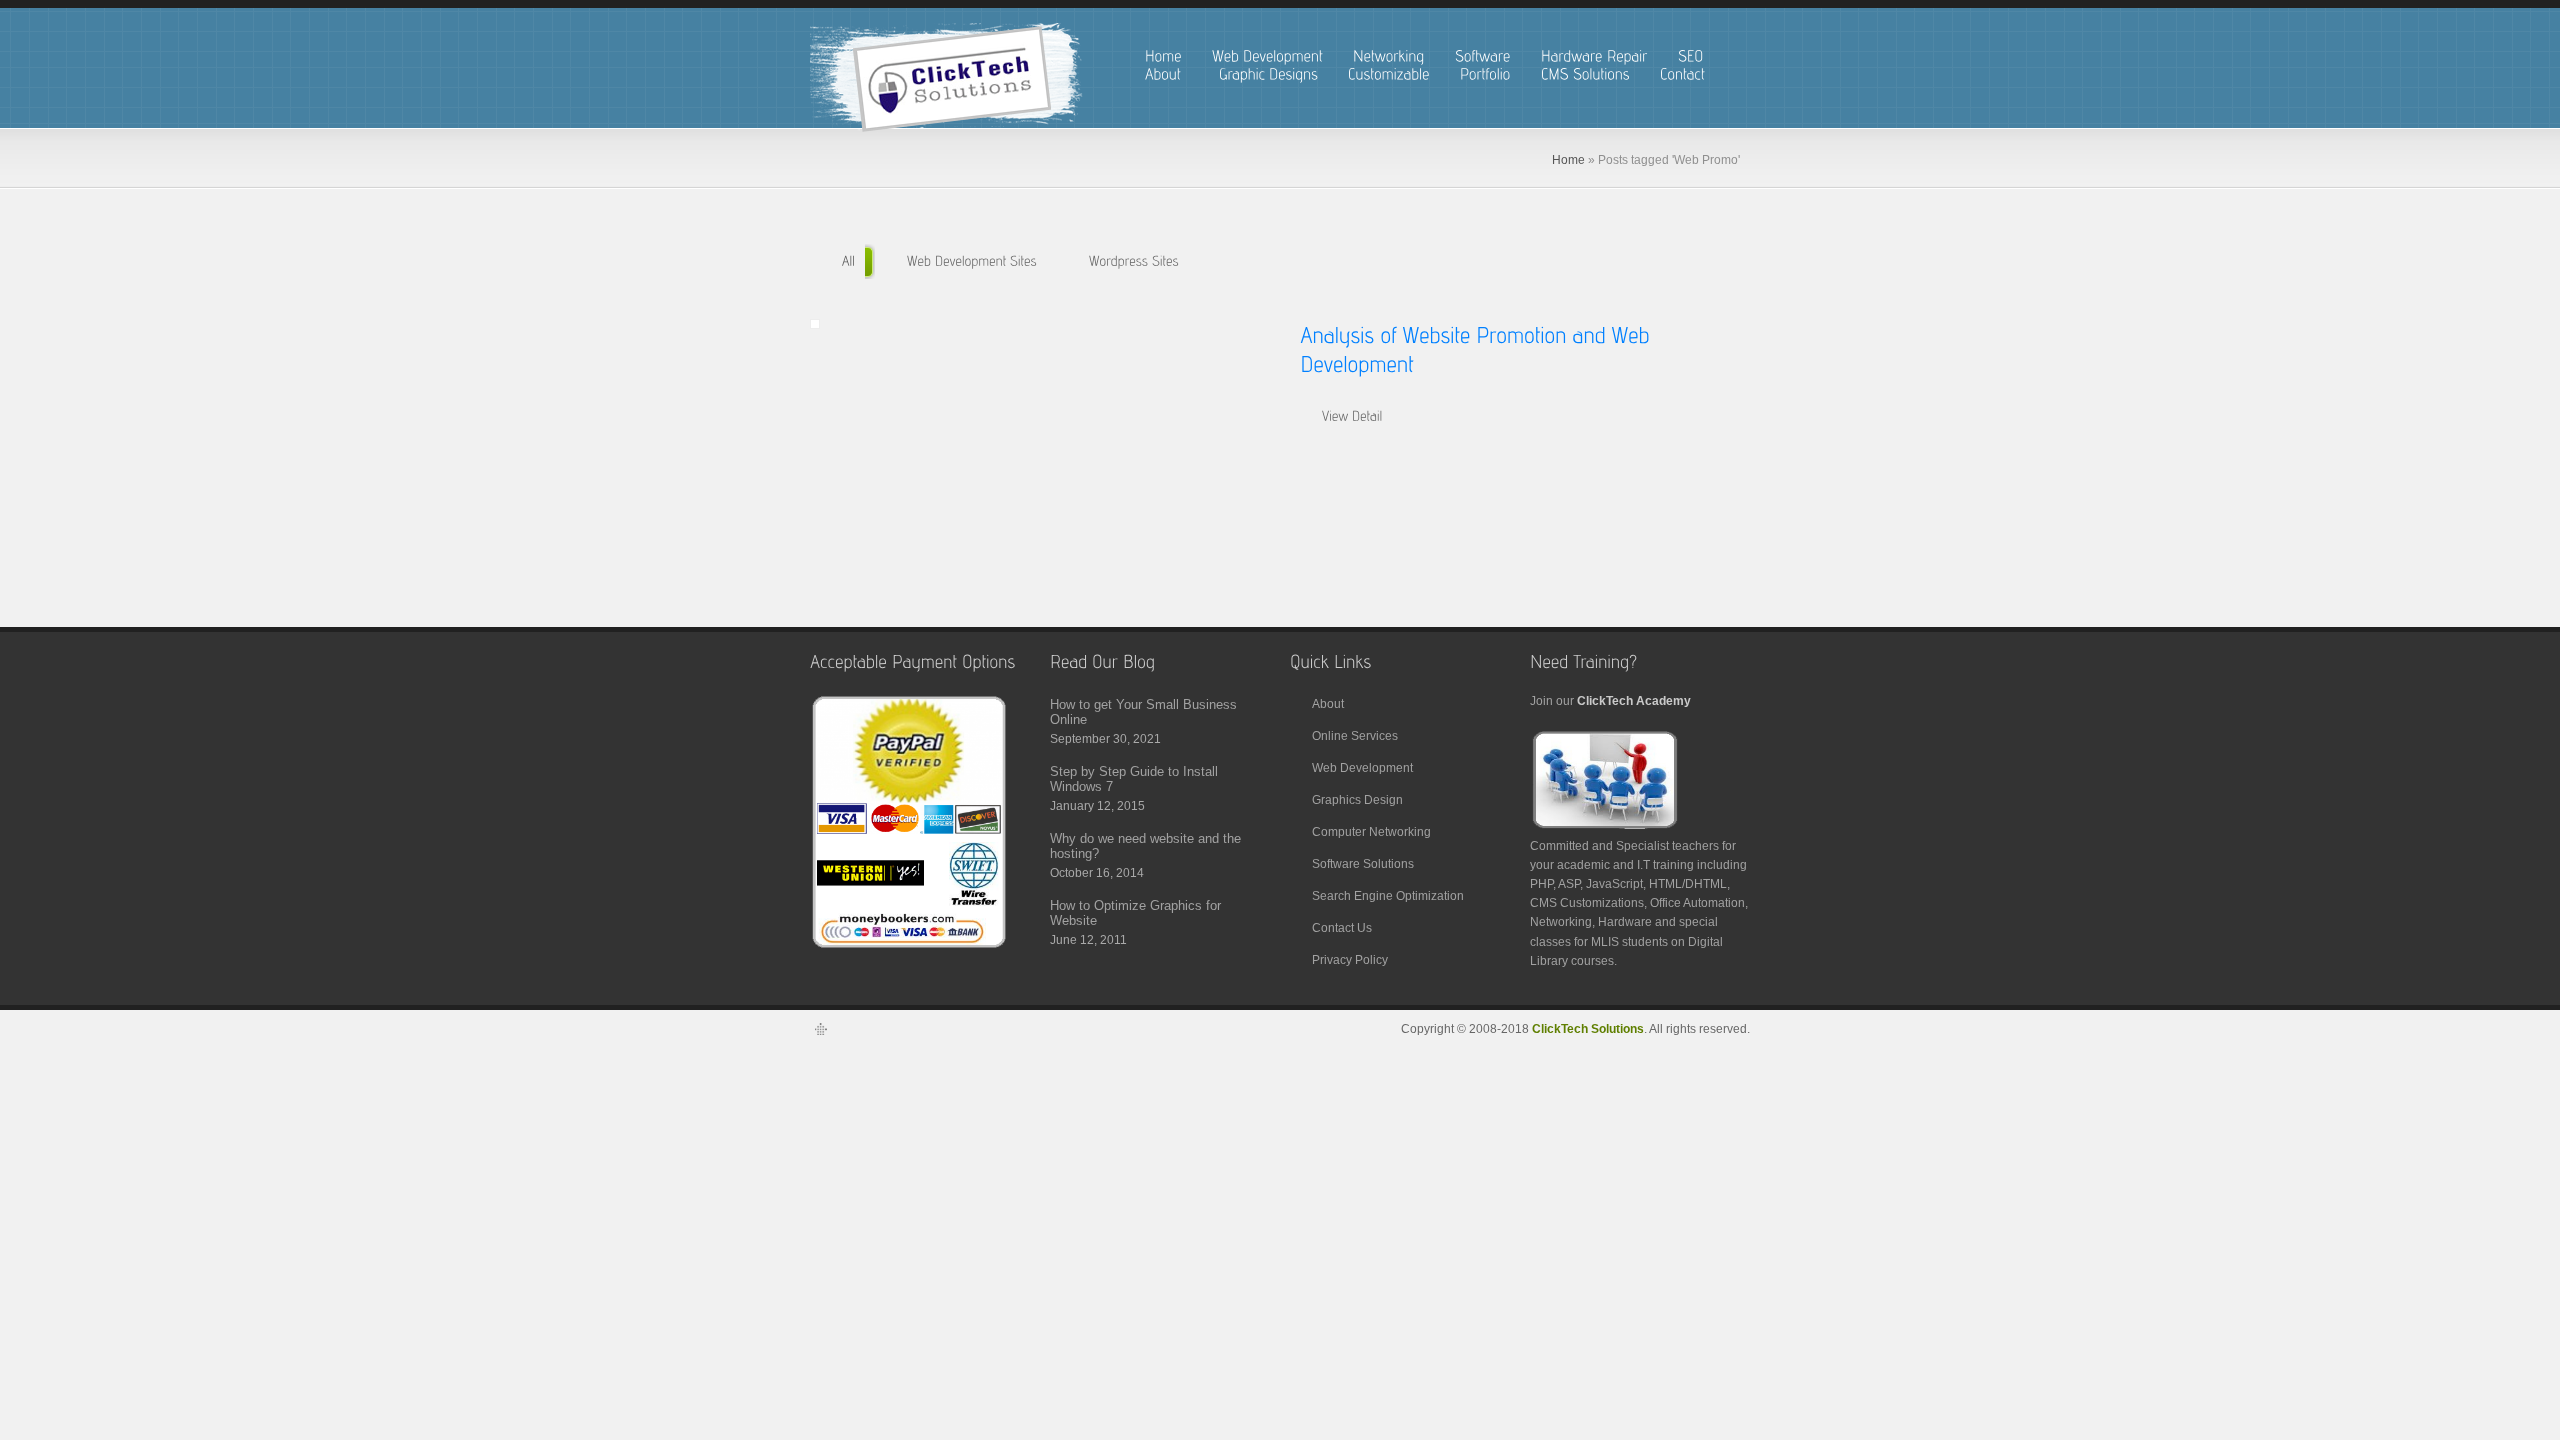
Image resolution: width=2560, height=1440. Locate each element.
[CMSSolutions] (1585, 74)
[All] (847, 261)
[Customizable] (1389, 74)
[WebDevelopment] (1267, 56)
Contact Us (1342, 928)
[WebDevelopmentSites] (971, 261)
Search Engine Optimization (1388, 896)
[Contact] (1686, 74)
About (1328, 704)
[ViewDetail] (1351, 416)
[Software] (1483, 56)
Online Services (1355, 736)
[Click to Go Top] (820, 1036)
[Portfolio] (1485, 74)
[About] (1167, 74)
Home (1568, 160)
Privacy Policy (1350, 960)
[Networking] (1389, 56)
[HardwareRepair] (1594, 56)
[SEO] (1691, 56)
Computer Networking (1371, 832)
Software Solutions (1363, 864)
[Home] (1163, 56)
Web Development (1362, 768)
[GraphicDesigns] (1268, 74)
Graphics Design (1357, 800)
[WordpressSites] (1133, 261)
